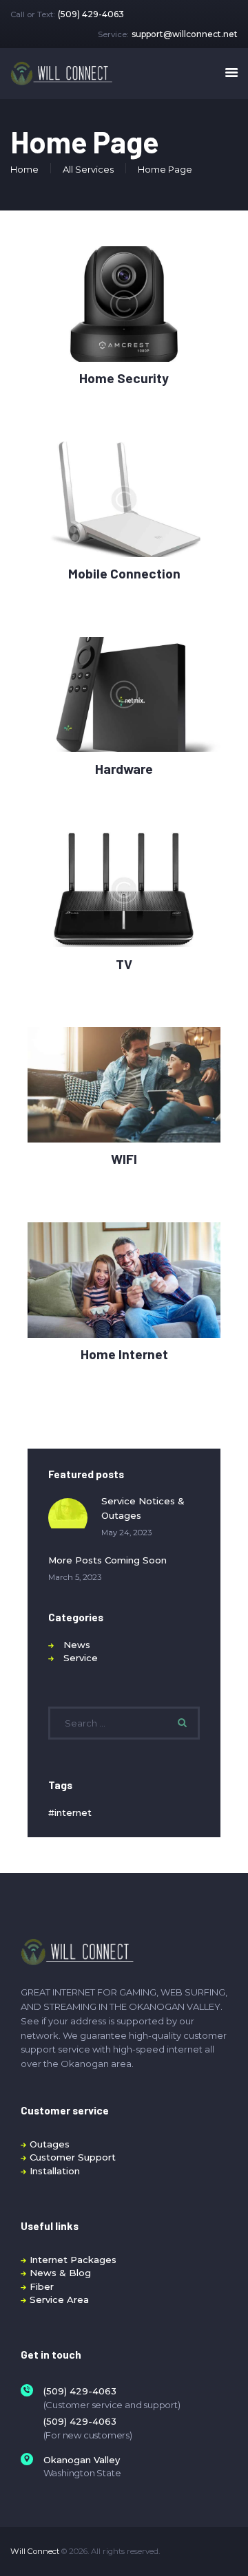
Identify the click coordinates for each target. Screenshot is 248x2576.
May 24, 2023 (126, 1533)
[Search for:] (124, 1723)
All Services (88, 169)
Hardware (124, 769)
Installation (55, 2171)
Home (24, 169)
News (77, 1645)
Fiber (42, 2286)
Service (81, 1658)
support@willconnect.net (185, 34)
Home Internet (124, 1354)
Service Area (59, 2299)
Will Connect (35, 2551)
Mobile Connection (124, 574)
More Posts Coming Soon (107, 1560)
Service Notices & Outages (143, 1508)
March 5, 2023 (75, 1577)
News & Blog (60, 2273)
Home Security (124, 378)
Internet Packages (73, 2260)
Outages (50, 2144)
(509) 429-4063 (91, 14)
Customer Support (73, 2157)
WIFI (124, 1159)
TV (124, 964)
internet (73, 1812)
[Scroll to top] (228, 2548)
